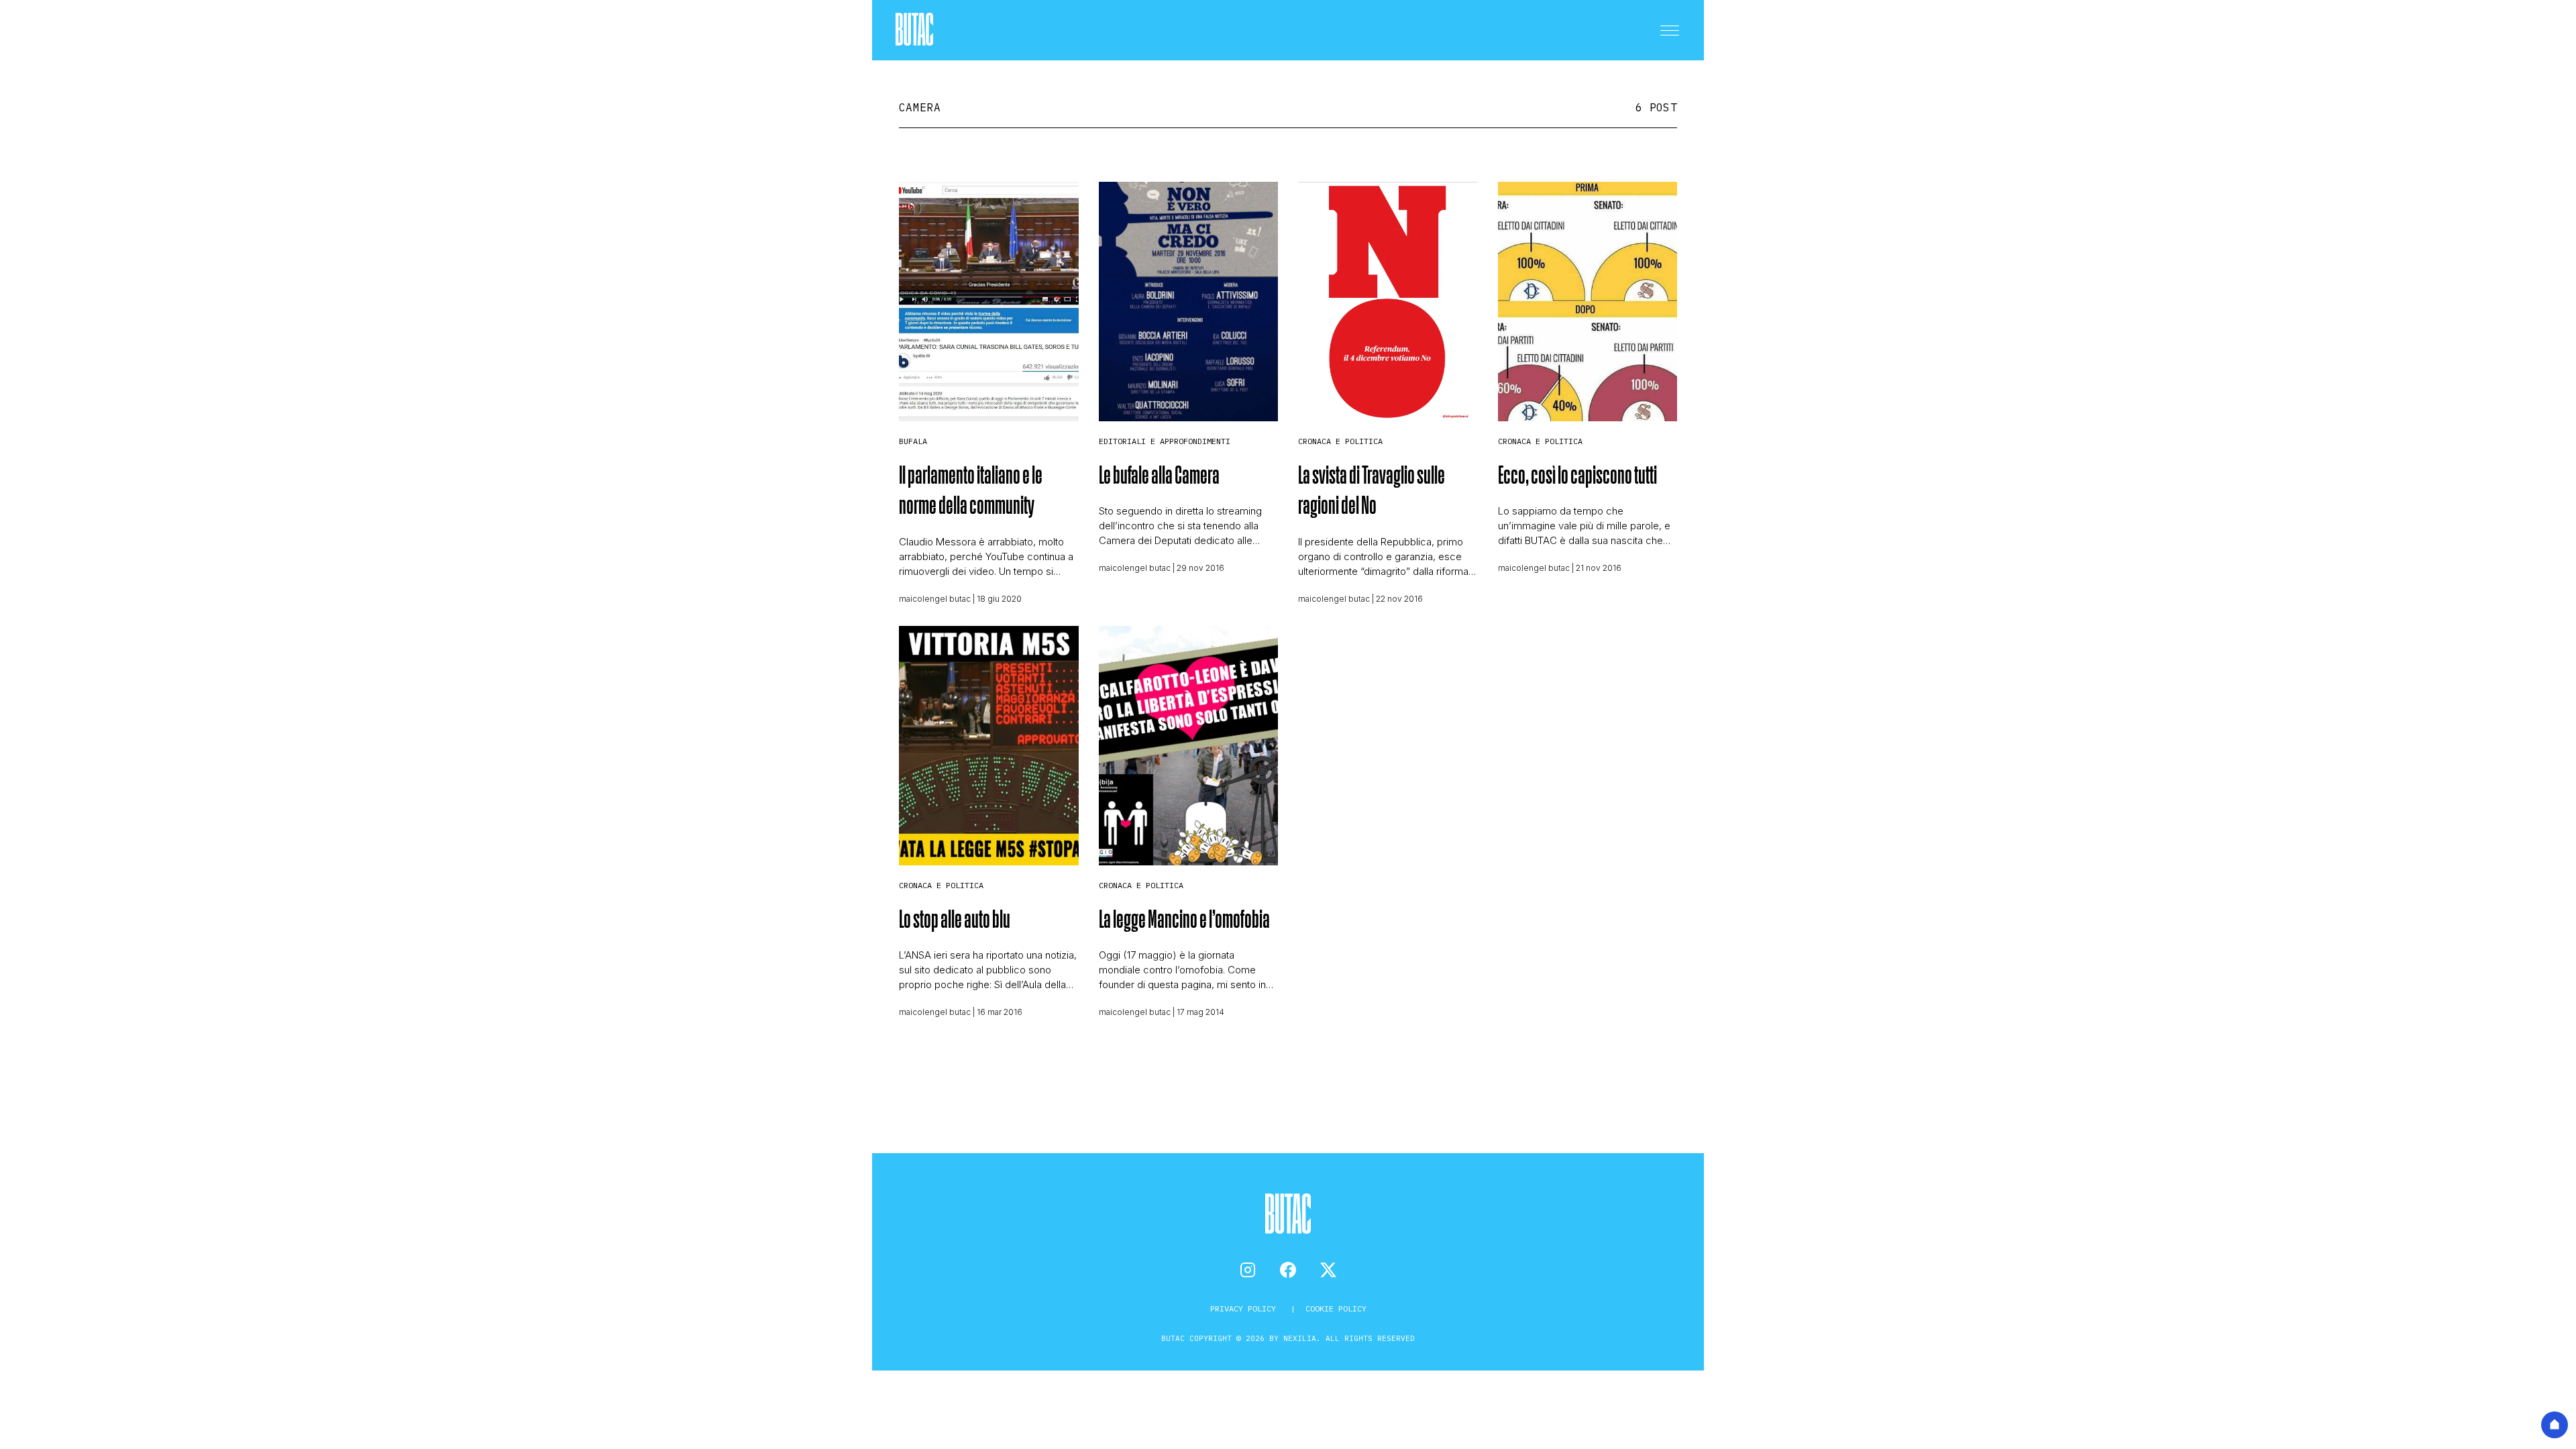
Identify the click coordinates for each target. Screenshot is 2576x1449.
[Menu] (1670, 30)
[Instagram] (1248, 1270)
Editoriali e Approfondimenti (1165, 441)
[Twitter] (1328, 1270)
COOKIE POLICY (1336, 1308)
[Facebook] (1288, 1270)
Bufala (913, 441)
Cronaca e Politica (1340, 441)
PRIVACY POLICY (1245, 1308)
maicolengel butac (935, 599)
